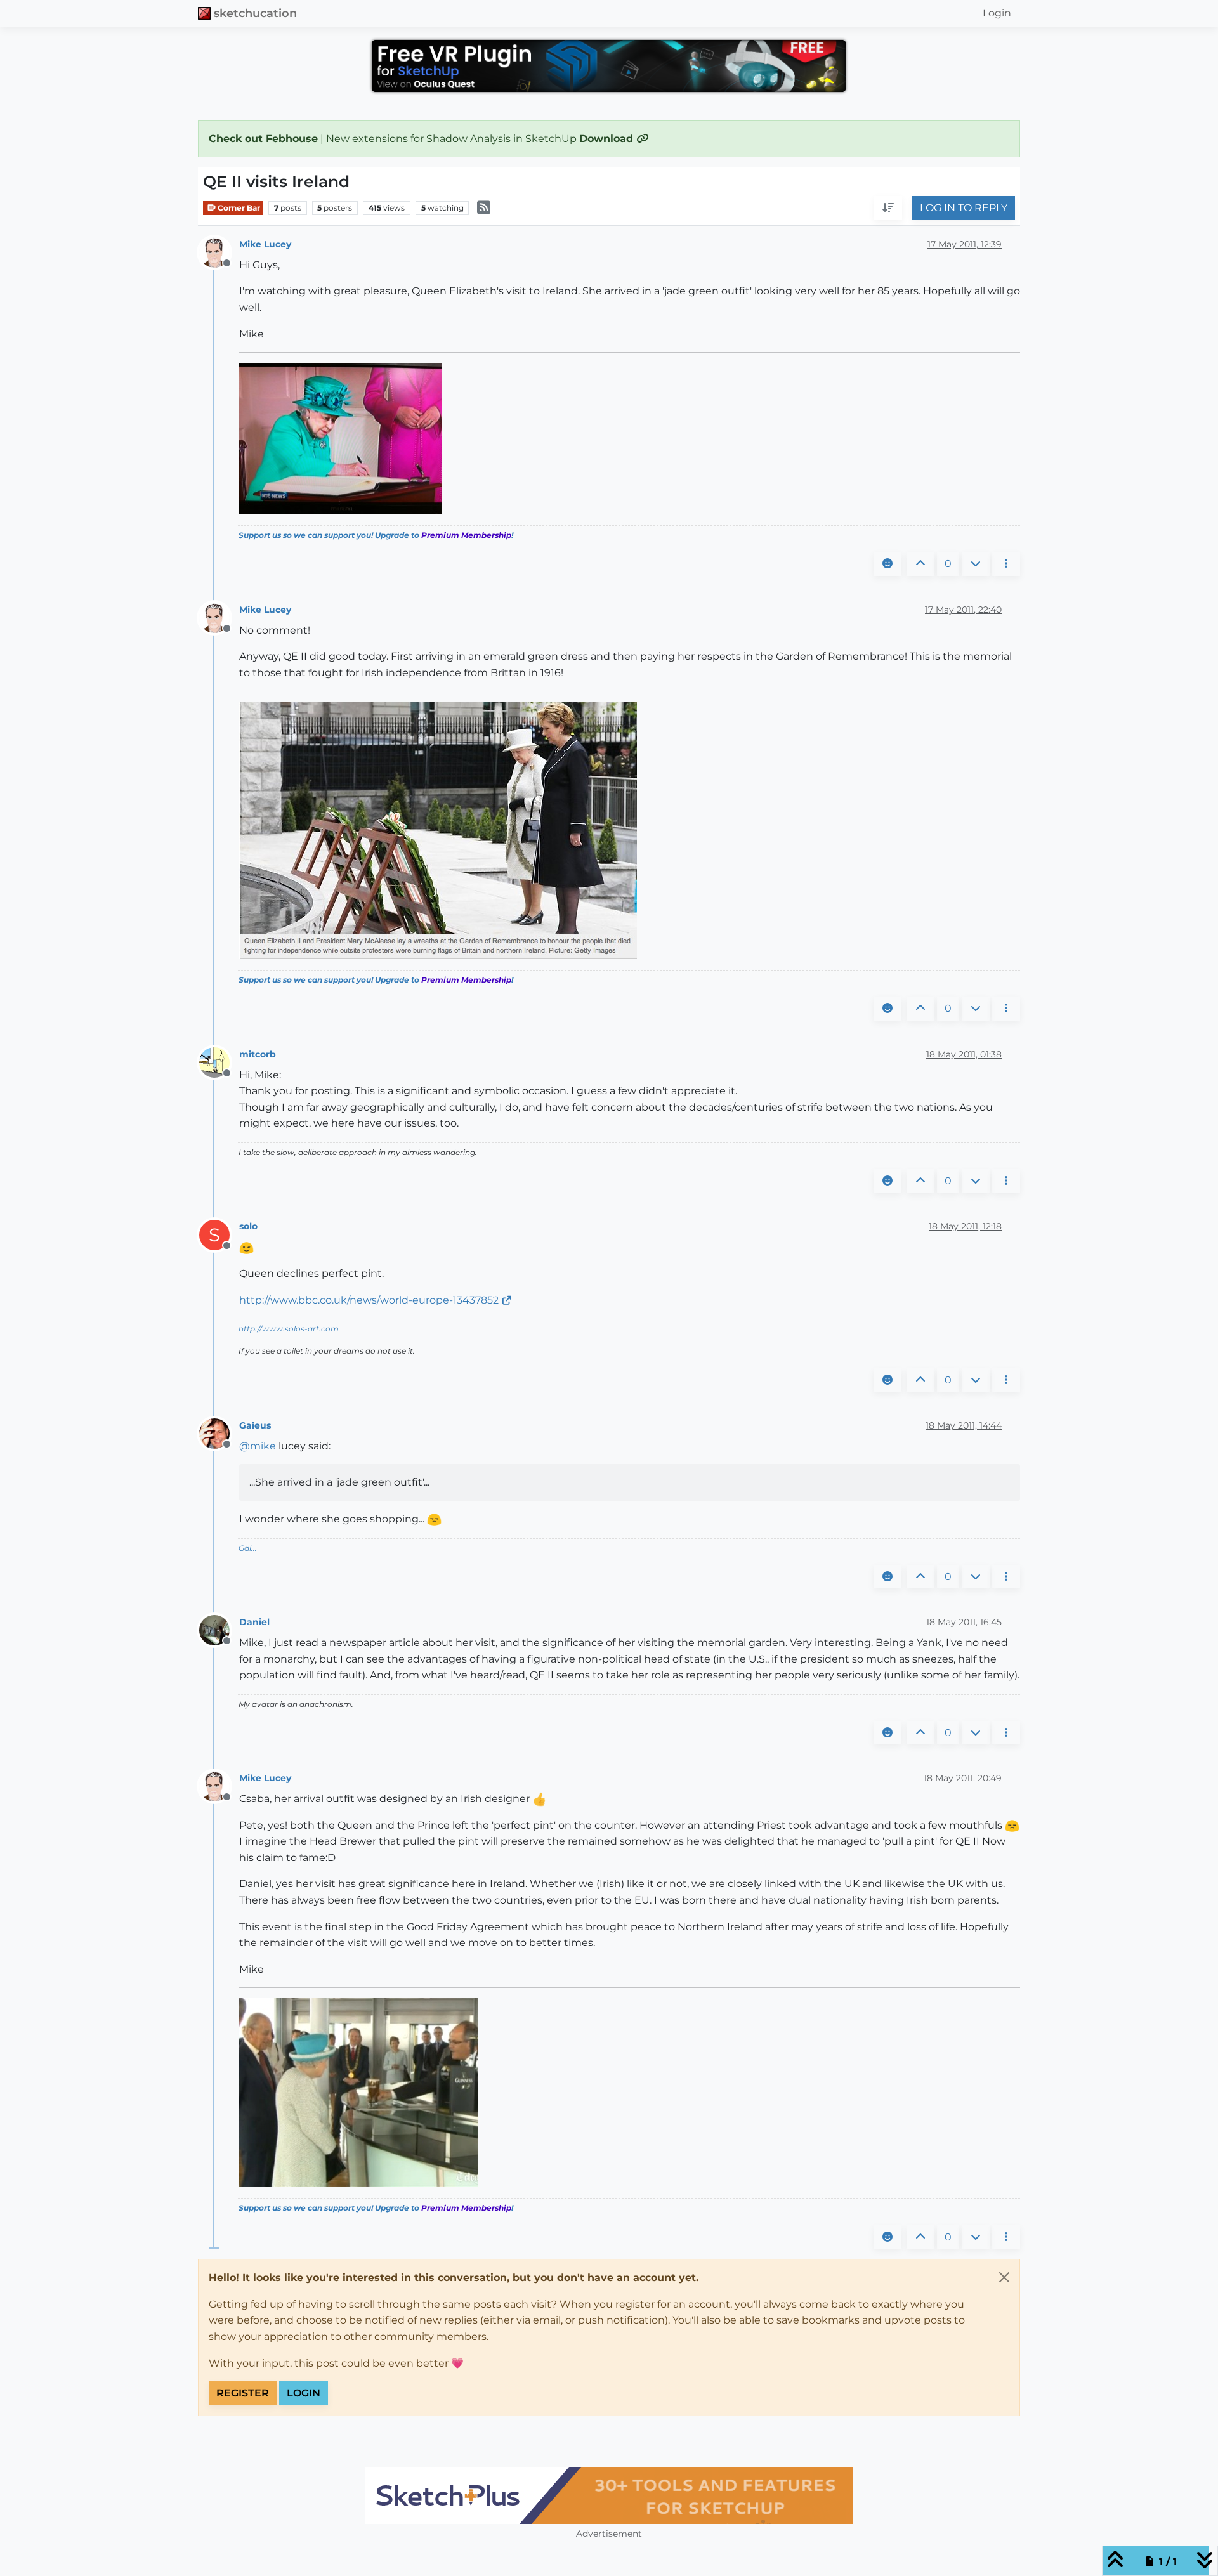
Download (608, 139)
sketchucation (255, 13)
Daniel (254, 1622)
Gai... (248, 1548)
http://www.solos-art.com (289, 1329)
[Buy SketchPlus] (609, 2495)
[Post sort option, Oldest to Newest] (888, 209)
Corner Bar (238, 208)
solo (248, 1226)
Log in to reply (964, 208)
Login (304, 2393)
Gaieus (255, 1425)
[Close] (1004, 2277)
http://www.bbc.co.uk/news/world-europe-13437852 (369, 1300)
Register (243, 2393)
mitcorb (258, 1054)
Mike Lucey (265, 244)
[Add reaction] (887, 564)
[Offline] (219, 252)
